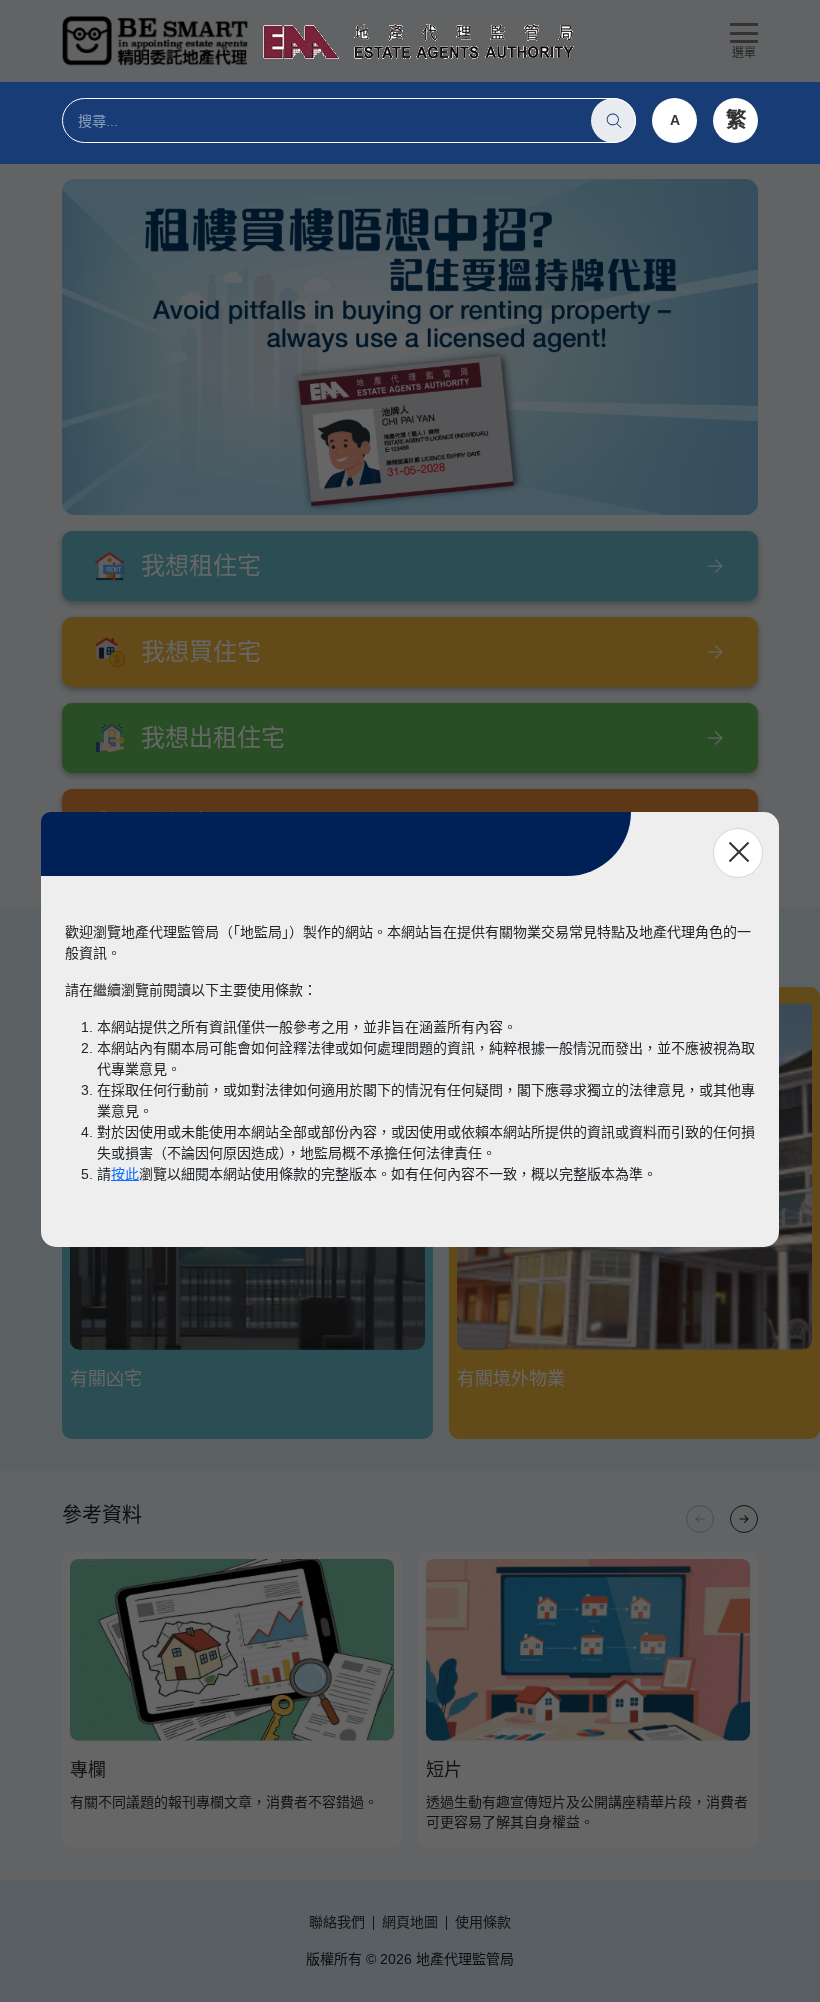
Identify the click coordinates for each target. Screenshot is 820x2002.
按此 (125, 1174)
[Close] (738, 853)
